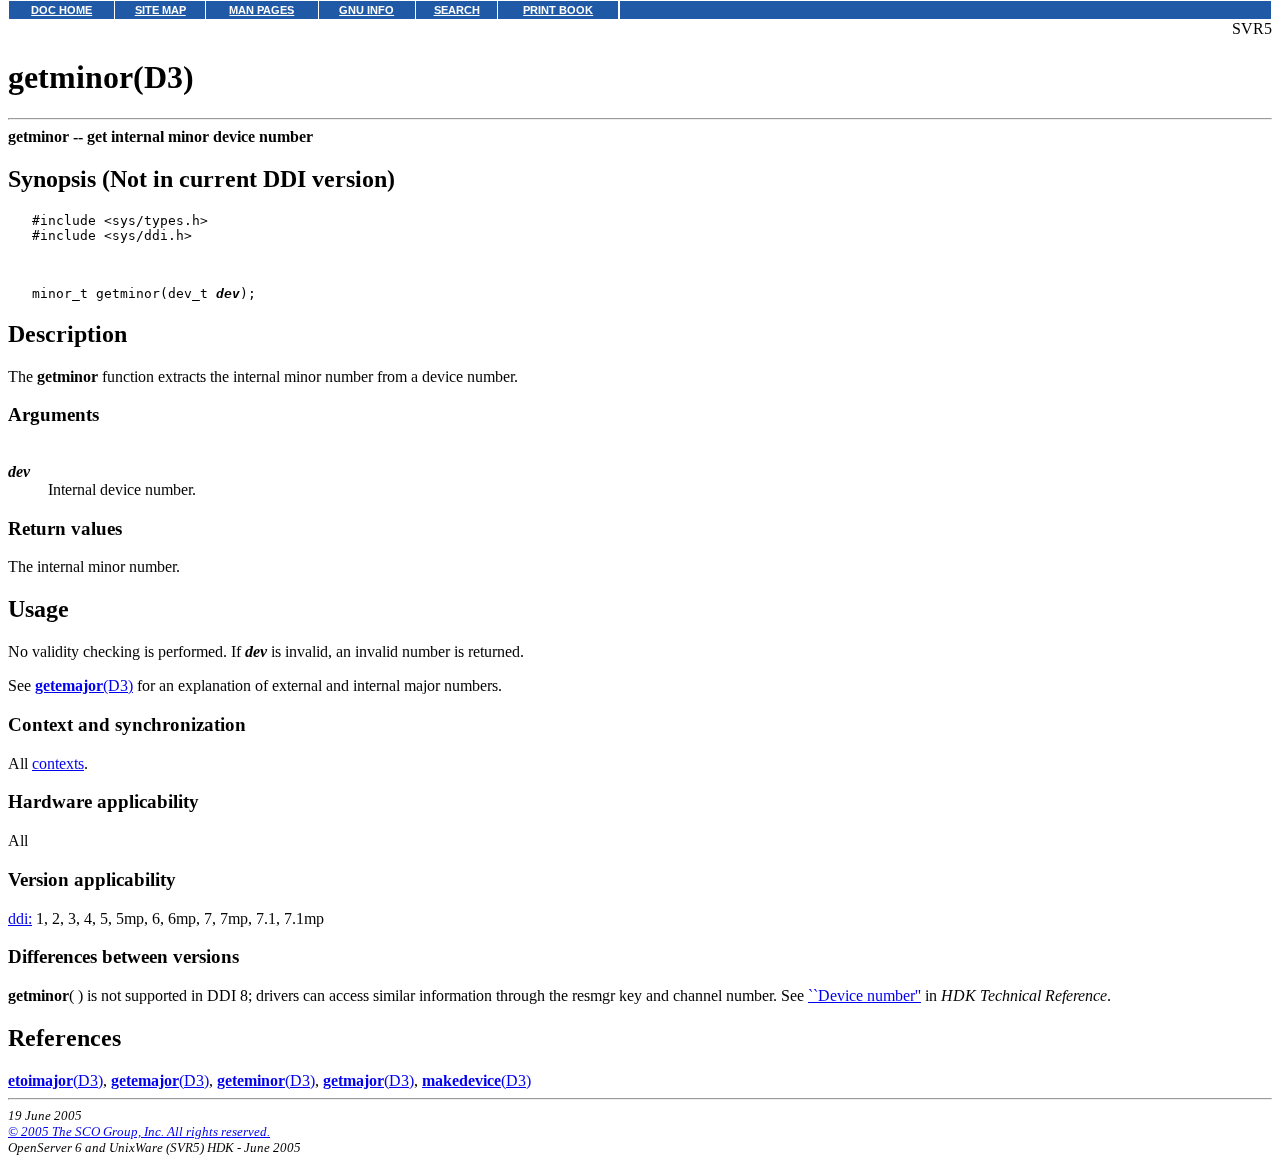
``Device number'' (864, 995)
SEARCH (457, 10)
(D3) (84, 685)
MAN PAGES (261, 10)
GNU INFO (366, 10)
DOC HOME (61, 10)
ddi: (20, 918)
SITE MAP (160, 10)
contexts (58, 763)
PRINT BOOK (558, 10)
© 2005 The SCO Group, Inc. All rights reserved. (139, 1131)
